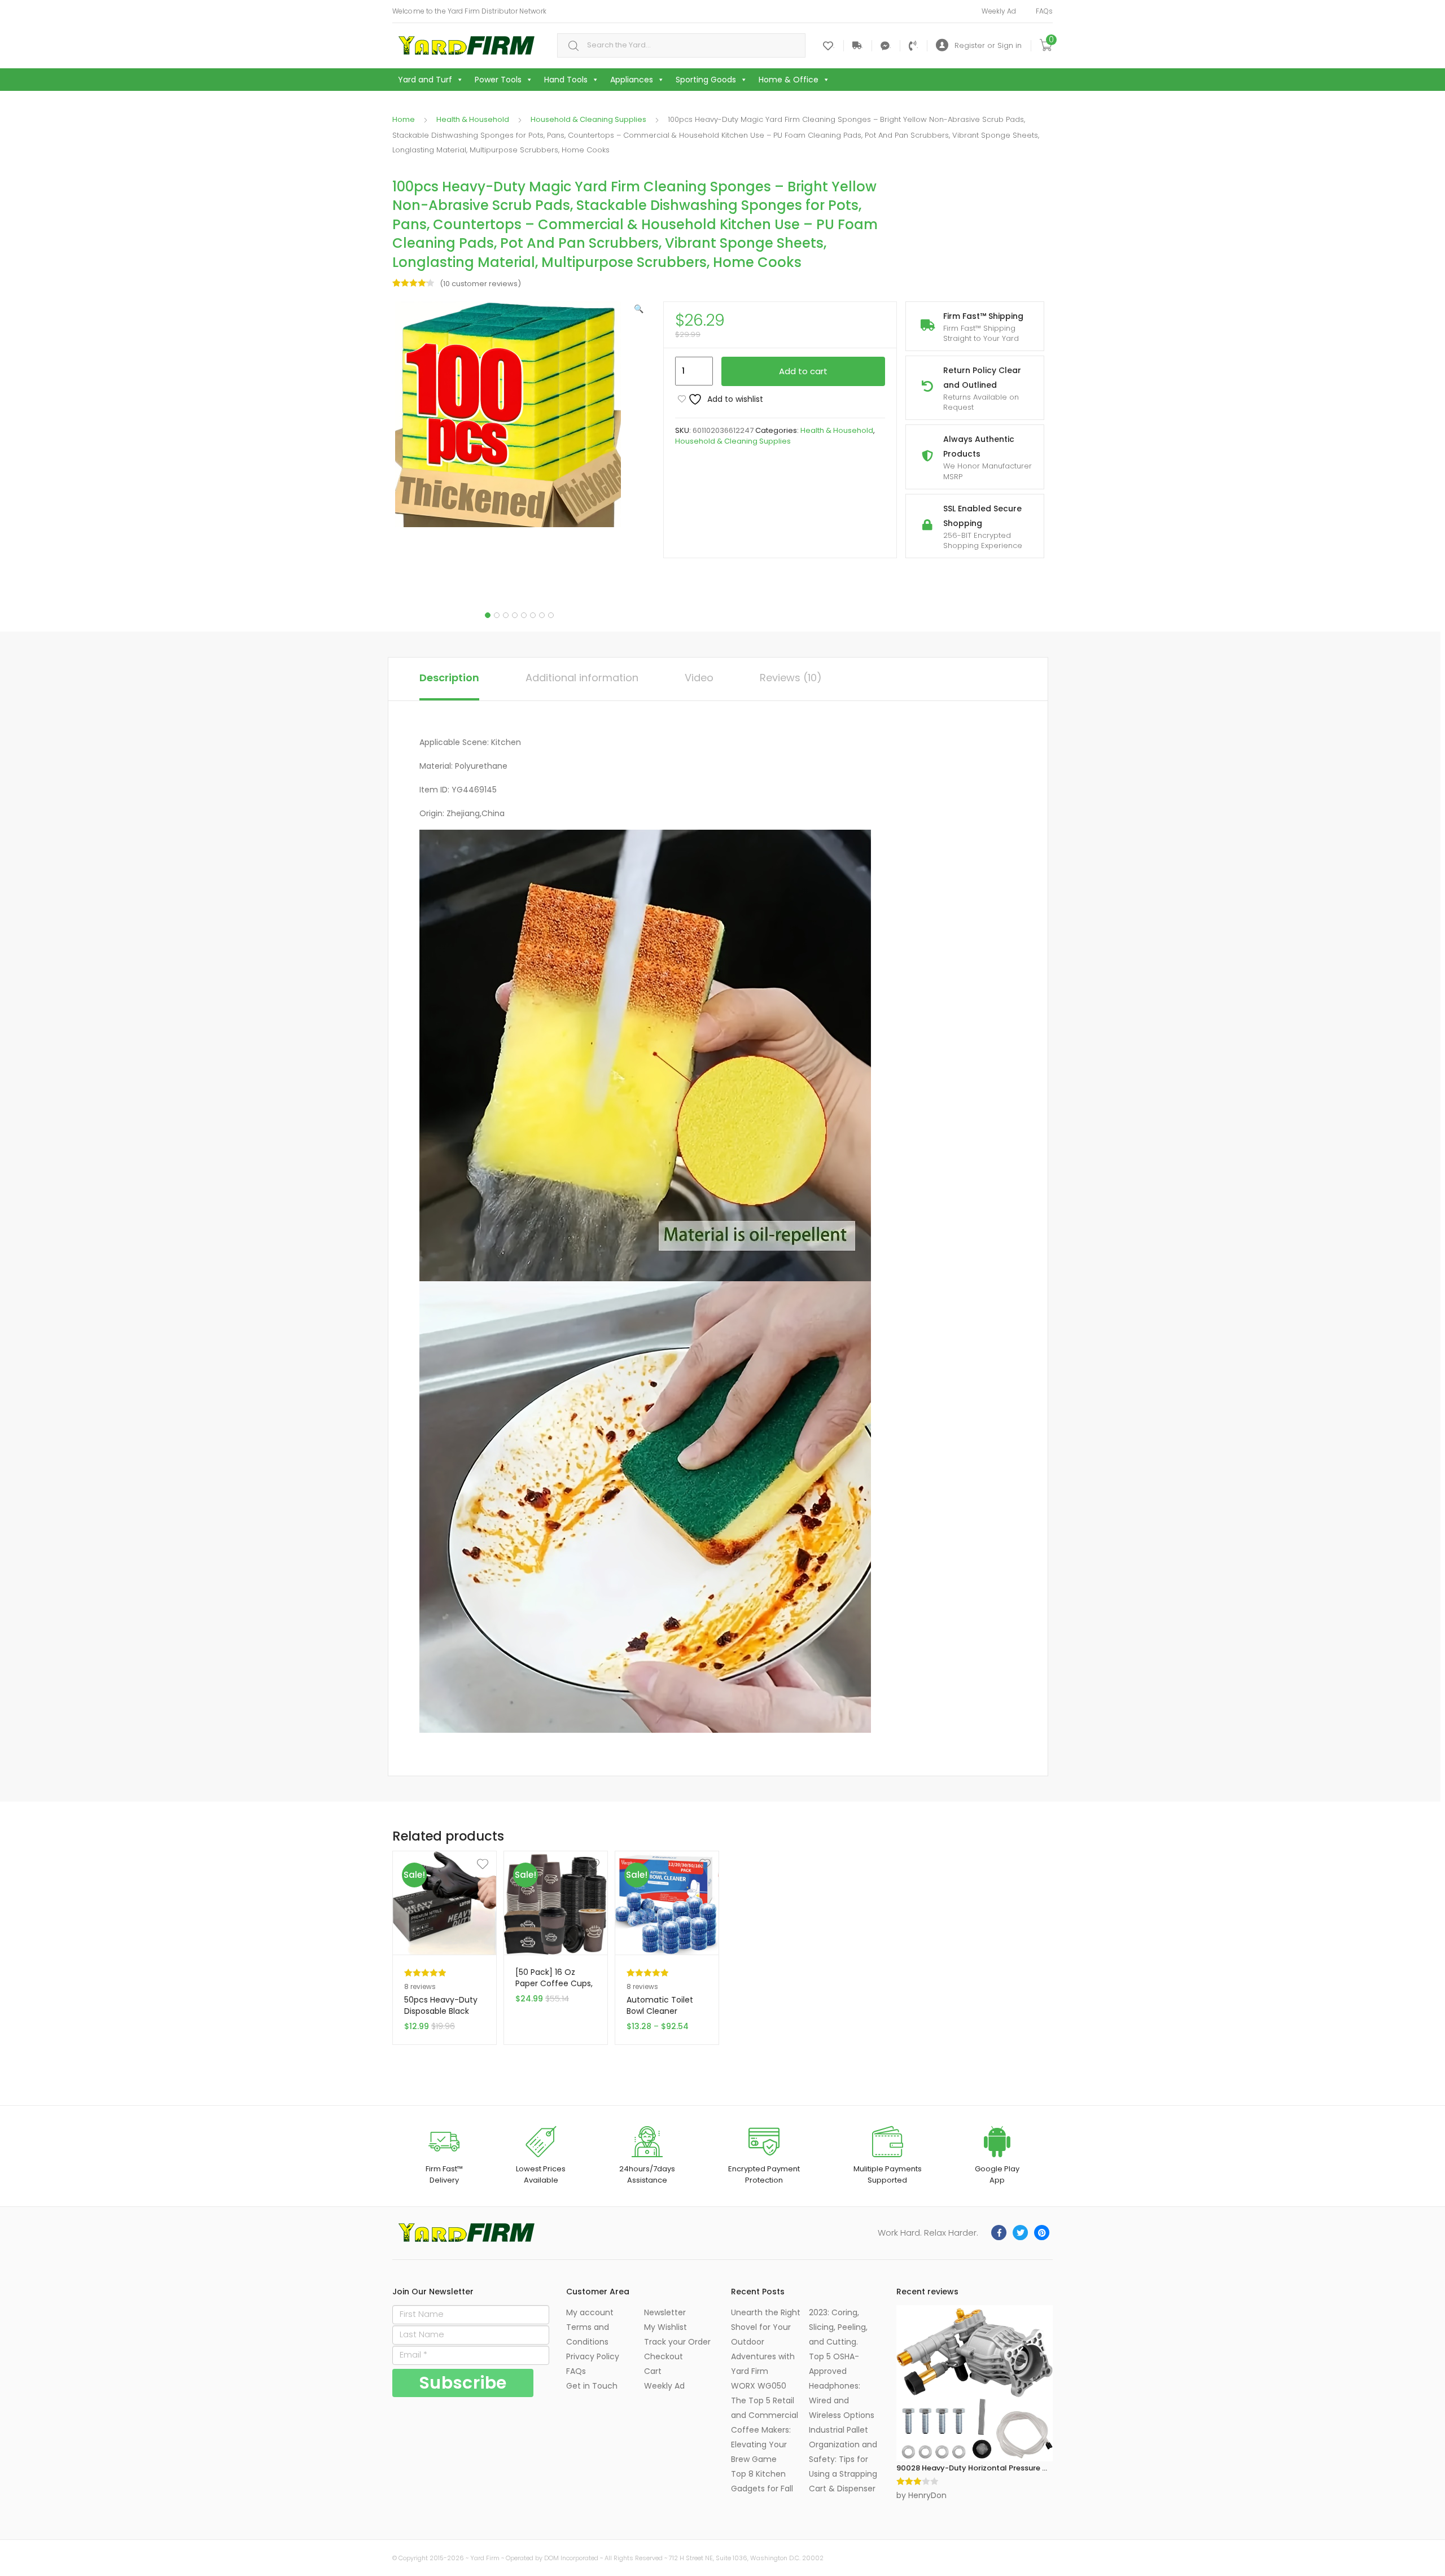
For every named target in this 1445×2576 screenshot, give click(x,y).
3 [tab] (506, 615)
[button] (639, 309)
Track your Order (677, 2342)
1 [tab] (488, 615)
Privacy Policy (593, 2356)
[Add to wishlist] (446, 1864)
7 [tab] (542, 615)
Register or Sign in (988, 45)
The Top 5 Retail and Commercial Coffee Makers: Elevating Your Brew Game (765, 2430)
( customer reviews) (480, 284)
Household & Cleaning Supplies (588, 119)
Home (404, 119)
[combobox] (681, 45)
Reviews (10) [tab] (791, 678)
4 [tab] (515, 615)
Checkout (664, 2356)
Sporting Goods (706, 80)
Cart (653, 2371)
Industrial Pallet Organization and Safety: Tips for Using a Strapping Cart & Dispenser (843, 2459)
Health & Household (473, 119)
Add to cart (803, 371)
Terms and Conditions (588, 2334)
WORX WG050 (759, 2386)
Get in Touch (592, 2386)
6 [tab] (533, 615)
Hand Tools (566, 80)
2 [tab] (497, 615)
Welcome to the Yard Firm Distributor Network (469, 11)
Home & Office (789, 80)
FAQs (1044, 11)
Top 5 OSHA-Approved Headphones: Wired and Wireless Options (842, 2386)
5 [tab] (524, 615)
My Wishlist (665, 2327)
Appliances (632, 80)
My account (590, 2312)
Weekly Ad (999, 11)
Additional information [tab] (582, 678)
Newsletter (665, 2312)
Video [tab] (699, 678)
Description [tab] (449, 678)
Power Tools (498, 80)
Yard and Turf (425, 80)
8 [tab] (551, 615)
